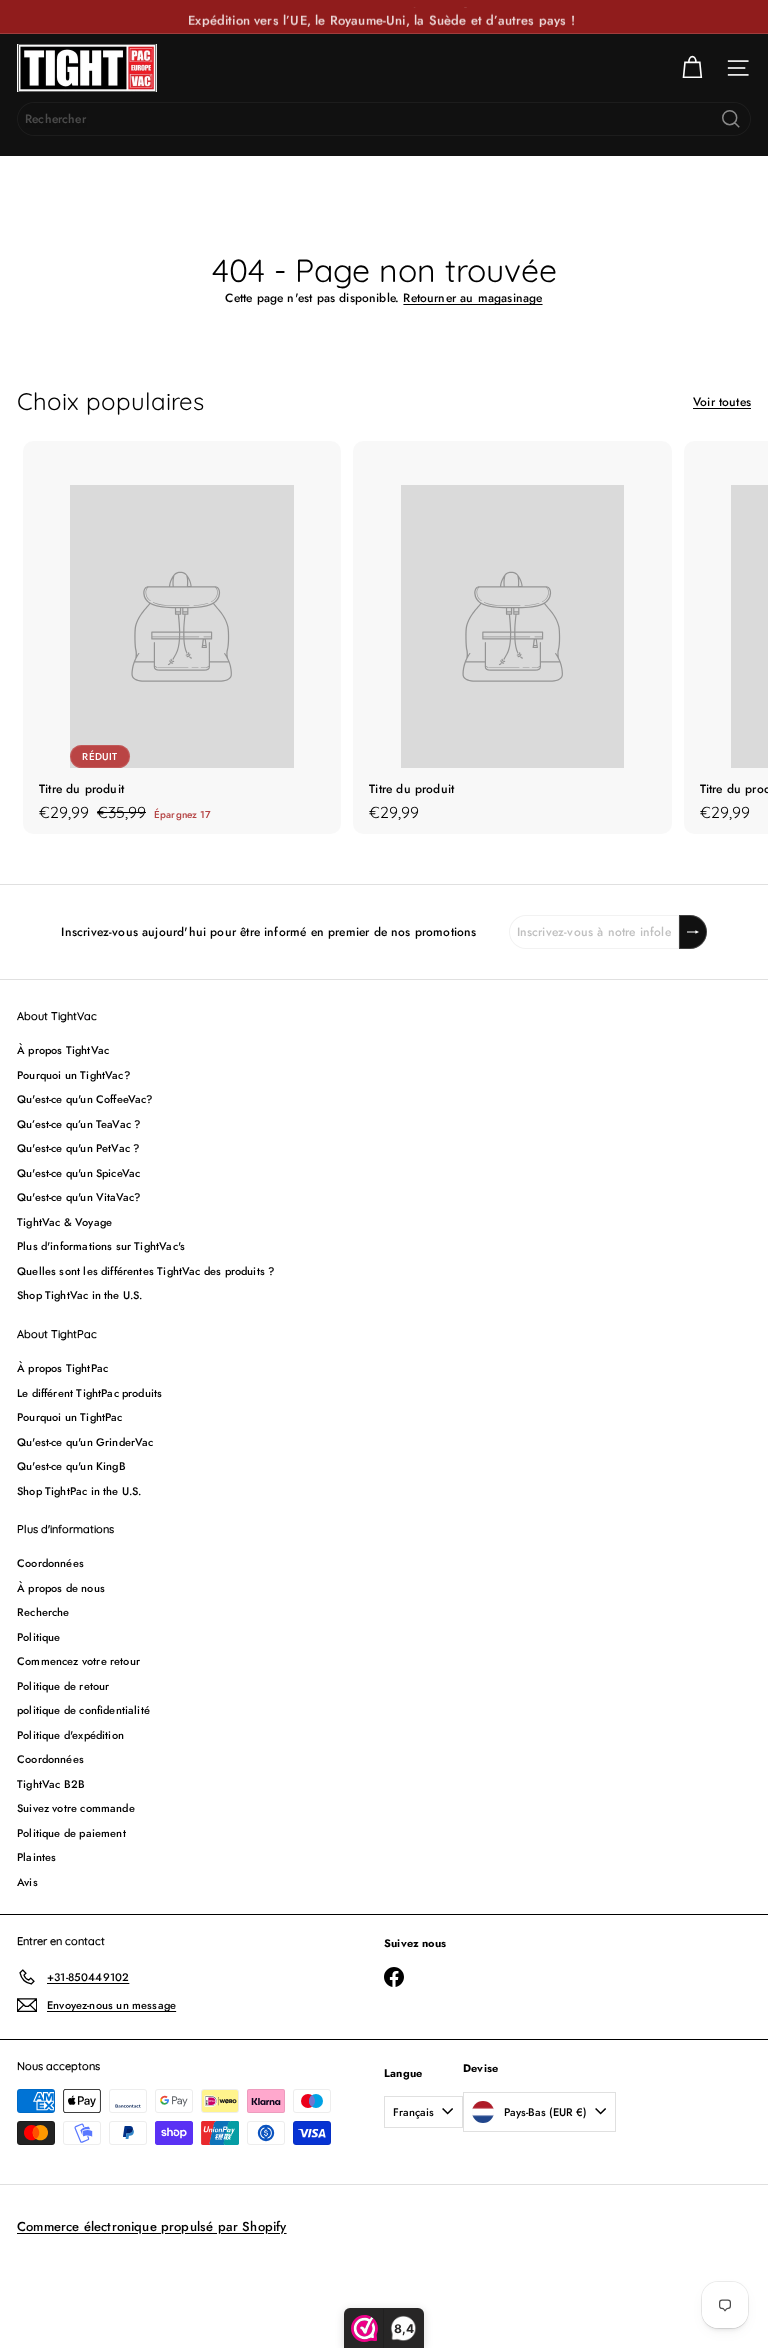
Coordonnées (50, 1563)
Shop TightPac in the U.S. (79, 1491)
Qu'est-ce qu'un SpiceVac (78, 1173)
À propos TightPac (62, 1368)
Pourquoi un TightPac (70, 1417)
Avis (27, 1882)
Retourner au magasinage (472, 298)
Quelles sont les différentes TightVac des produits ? (145, 1271)
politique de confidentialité (83, 1710)
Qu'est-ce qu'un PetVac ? (78, 1148)
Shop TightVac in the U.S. (80, 1295)
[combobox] (384, 119)
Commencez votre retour (78, 1661)
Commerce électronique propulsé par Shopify (152, 2226)
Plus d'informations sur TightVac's (101, 1246)
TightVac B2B (51, 1784)
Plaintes (36, 1857)
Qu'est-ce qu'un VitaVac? (78, 1197)
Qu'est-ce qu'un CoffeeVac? (85, 1099)
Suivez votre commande (76, 1808)
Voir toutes (722, 402)
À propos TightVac (63, 1050)
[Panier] (692, 68)
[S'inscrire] (693, 932)
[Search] (731, 119)
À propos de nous (61, 1588)
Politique (39, 1637)
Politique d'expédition (70, 1735)
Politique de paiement (71, 1833)
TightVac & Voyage (64, 1222)
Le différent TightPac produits (89, 1393)
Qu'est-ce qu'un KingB (71, 1466)
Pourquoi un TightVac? (73, 1075)
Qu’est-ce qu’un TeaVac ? (78, 1124)
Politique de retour (63, 1686)
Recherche (43, 1612)
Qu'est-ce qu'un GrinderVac (85, 1442)
